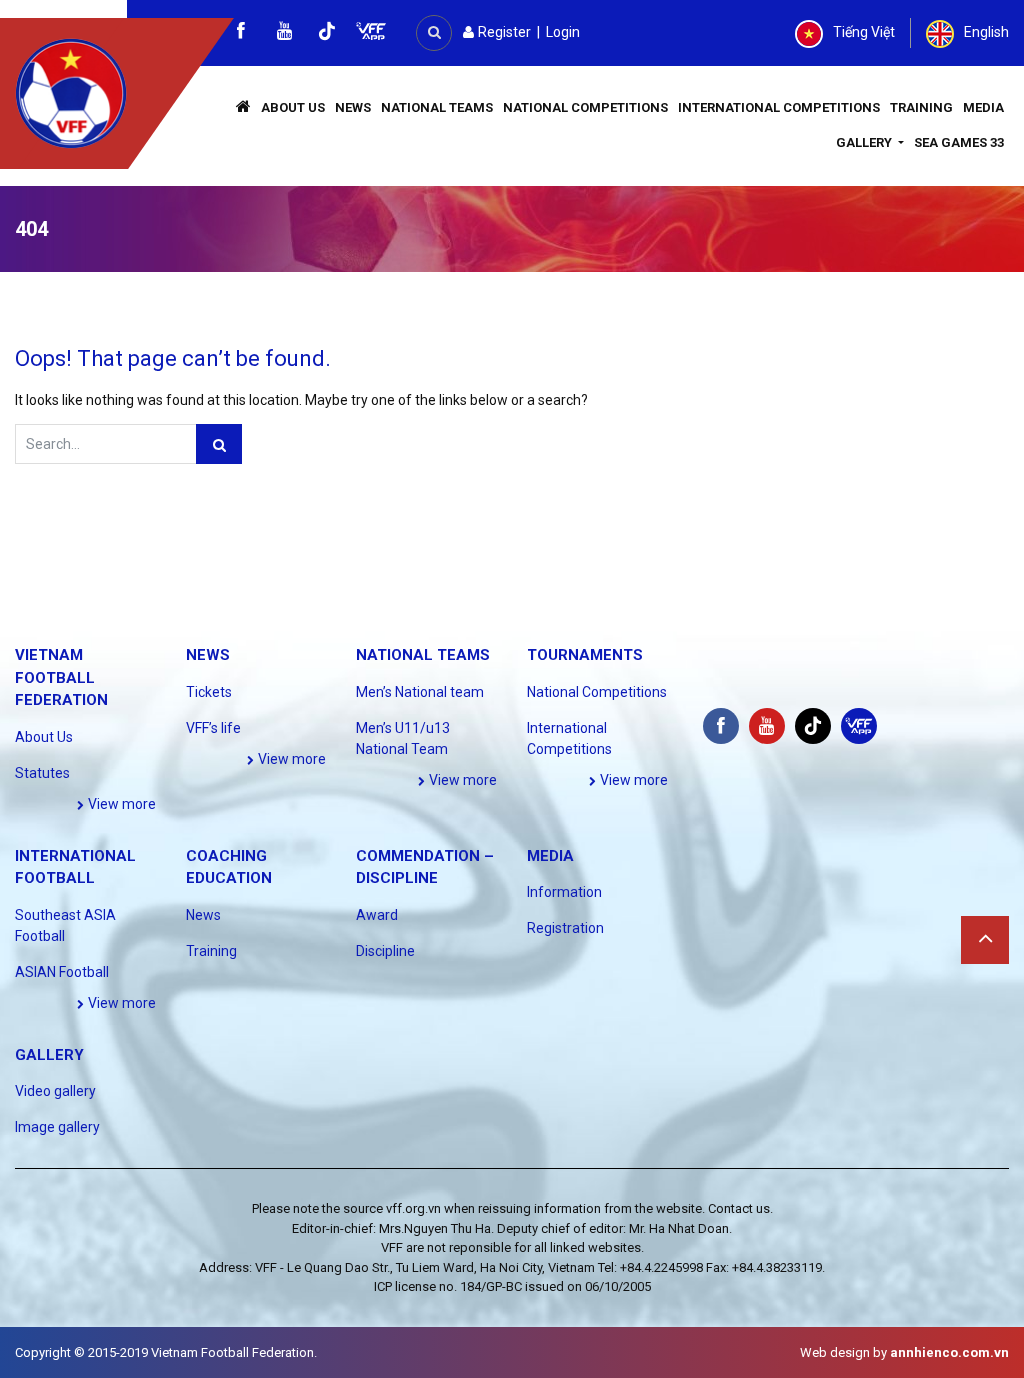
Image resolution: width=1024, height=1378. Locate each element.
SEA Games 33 (959, 142)
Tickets (209, 692)
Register (503, 32)
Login (563, 32)
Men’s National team (420, 692)
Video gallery (55, 1091)
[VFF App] (371, 33)
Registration (565, 928)
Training (921, 107)
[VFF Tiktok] (327, 34)
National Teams (437, 107)
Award (377, 915)
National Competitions (585, 107)
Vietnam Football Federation (61, 677)
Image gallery (57, 1127)
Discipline (385, 951)
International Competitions (779, 107)
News (353, 107)
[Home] (243, 108)
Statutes (42, 773)
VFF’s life (213, 728)
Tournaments (585, 655)
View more (120, 804)
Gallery (865, 142)
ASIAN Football (62, 972)
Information (564, 892)
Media (983, 107)
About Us (293, 107)
